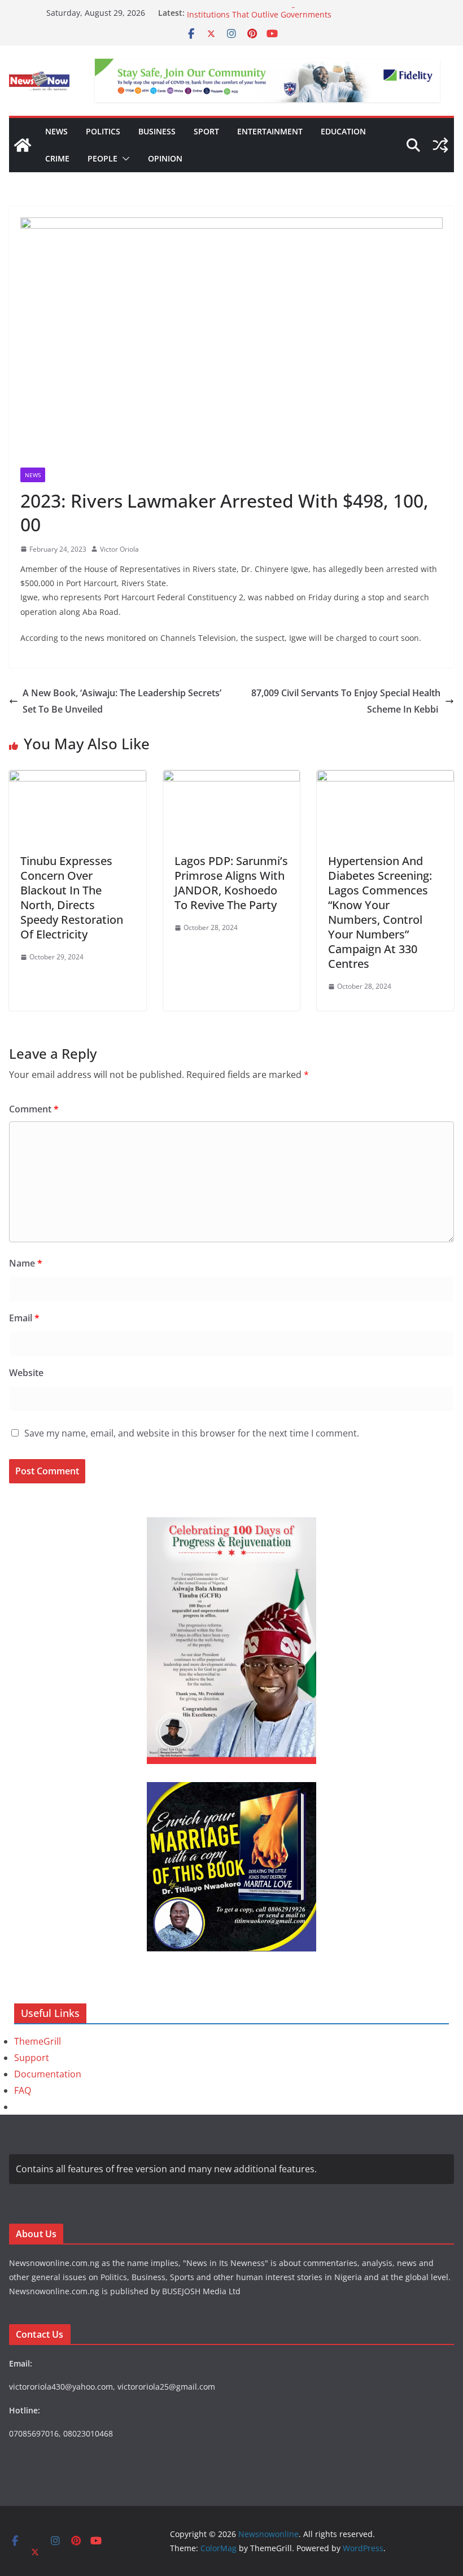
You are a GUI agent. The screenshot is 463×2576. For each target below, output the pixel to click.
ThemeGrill (38, 2041)
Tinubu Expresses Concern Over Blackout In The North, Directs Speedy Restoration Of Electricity (72, 898)
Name (26, 1263)
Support (32, 2058)
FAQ (23, 2090)
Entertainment (270, 131)
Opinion (165, 158)
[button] (124, 159)
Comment (34, 1109)
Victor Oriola (119, 549)
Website (26, 1373)
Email (24, 1318)
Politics (103, 131)
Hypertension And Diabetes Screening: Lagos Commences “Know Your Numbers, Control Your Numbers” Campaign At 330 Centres (380, 912)
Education (343, 131)
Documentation (48, 2074)
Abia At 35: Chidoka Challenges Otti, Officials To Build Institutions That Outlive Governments (288, 18)
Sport (206, 131)
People (102, 158)
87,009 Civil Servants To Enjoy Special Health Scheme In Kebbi (346, 701)
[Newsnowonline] (23, 145)
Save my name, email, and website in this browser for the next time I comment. (192, 1433)
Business (157, 131)
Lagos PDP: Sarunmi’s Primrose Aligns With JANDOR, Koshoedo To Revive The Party (231, 883)
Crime (57, 158)
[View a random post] (440, 145)
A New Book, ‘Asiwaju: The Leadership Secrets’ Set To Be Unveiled (122, 701)
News (56, 131)
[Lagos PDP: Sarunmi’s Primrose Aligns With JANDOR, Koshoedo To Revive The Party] (232, 778)
